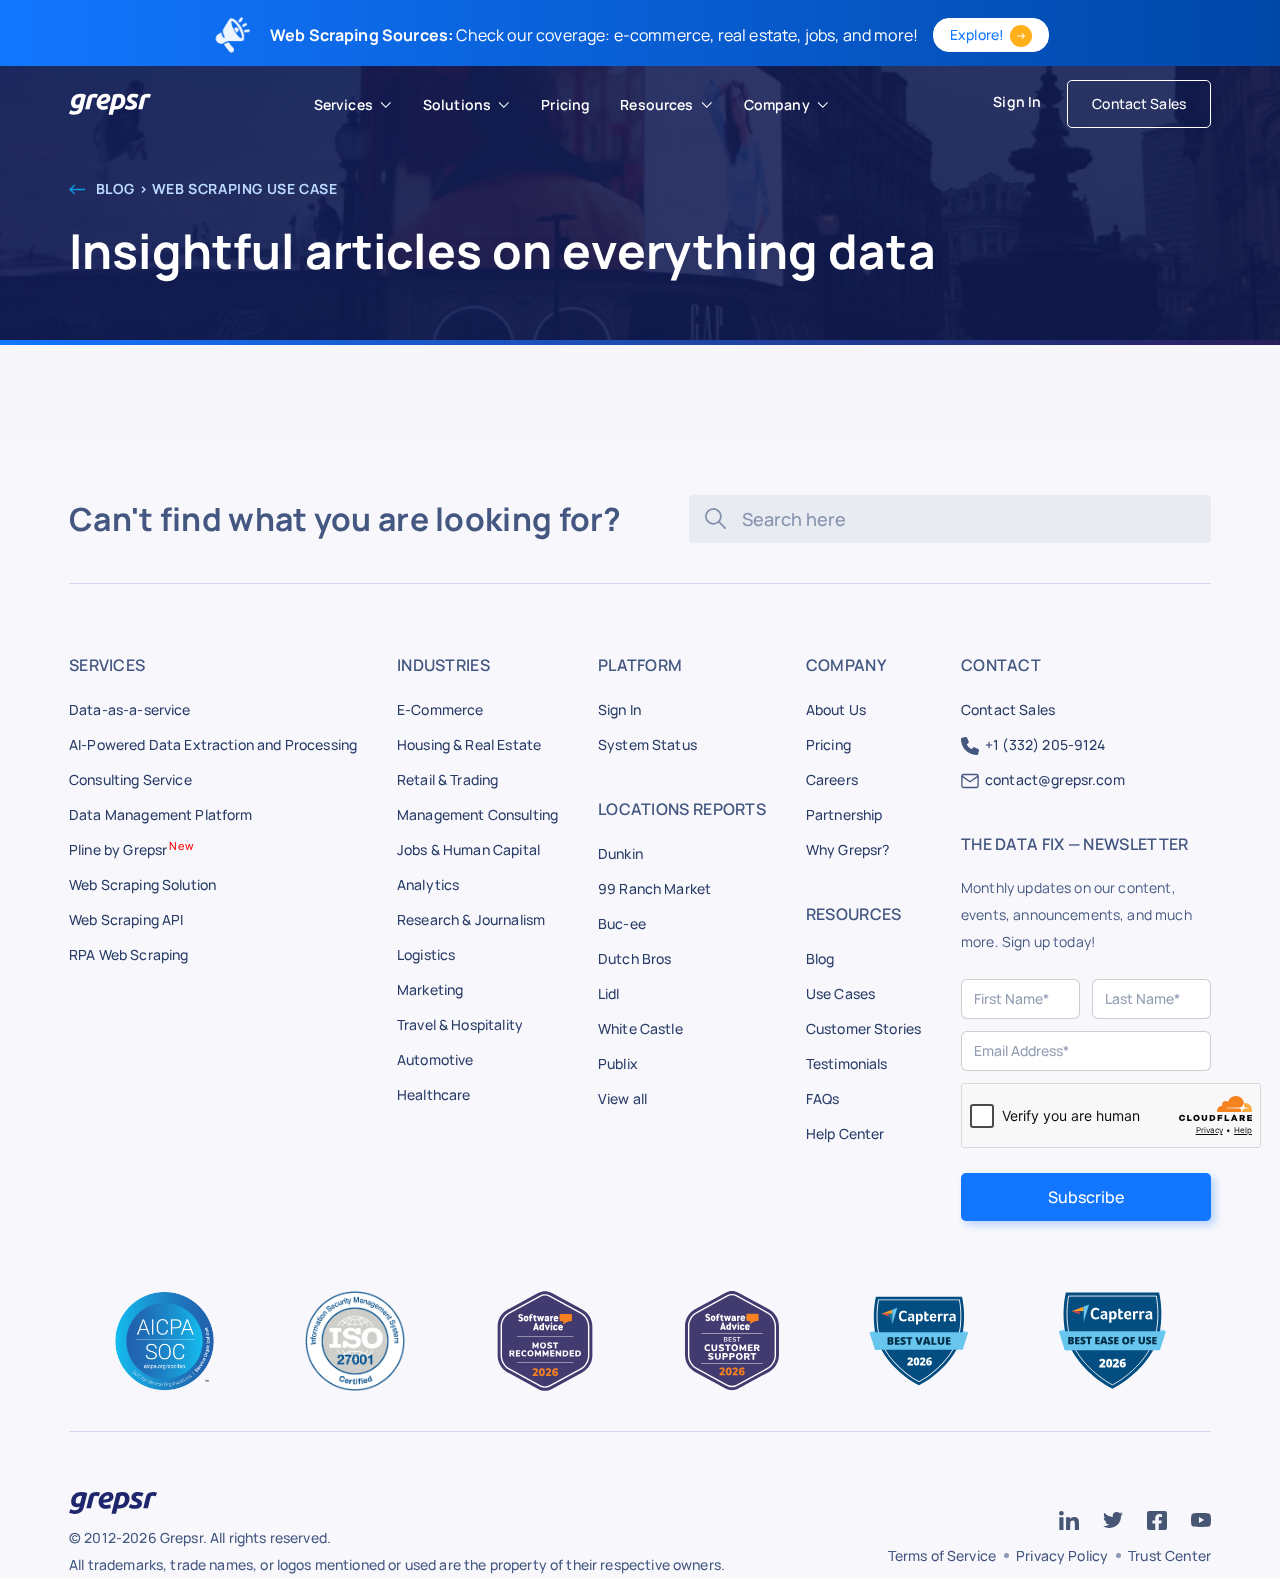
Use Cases (840, 993)
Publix (618, 1063)
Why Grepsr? (848, 849)
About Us (836, 709)
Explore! (977, 34)
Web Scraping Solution (142, 884)
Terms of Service (942, 1555)
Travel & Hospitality (460, 1024)
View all (622, 1098)
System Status (647, 744)
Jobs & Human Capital (468, 849)
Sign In (1017, 101)
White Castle (640, 1028)
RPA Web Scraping (128, 954)
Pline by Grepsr (131, 849)
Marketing (430, 989)
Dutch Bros (635, 958)
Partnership (844, 814)
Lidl (609, 993)
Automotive (435, 1059)
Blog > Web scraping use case (214, 188)
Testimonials (847, 1063)
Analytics (428, 884)
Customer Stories (863, 1028)
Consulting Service (130, 779)
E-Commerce (440, 709)
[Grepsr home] (110, 104)
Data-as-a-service (130, 709)
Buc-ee (622, 923)
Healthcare (434, 1094)
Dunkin (620, 853)
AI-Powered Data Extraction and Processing (213, 744)
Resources (656, 104)
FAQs (823, 1098)
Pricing (828, 744)
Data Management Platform (161, 814)
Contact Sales (1139, 103)
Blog (820, 958)
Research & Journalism (471, 919)
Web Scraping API (126, 919)
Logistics (426, 954)
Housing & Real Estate (469, 744)
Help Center (845, 1133)
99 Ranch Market (654, 888)
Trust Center (1169, 1555)
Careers (832, 779)
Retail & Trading (447, 779)
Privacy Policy (1062, 1555)
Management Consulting (477, 814)
